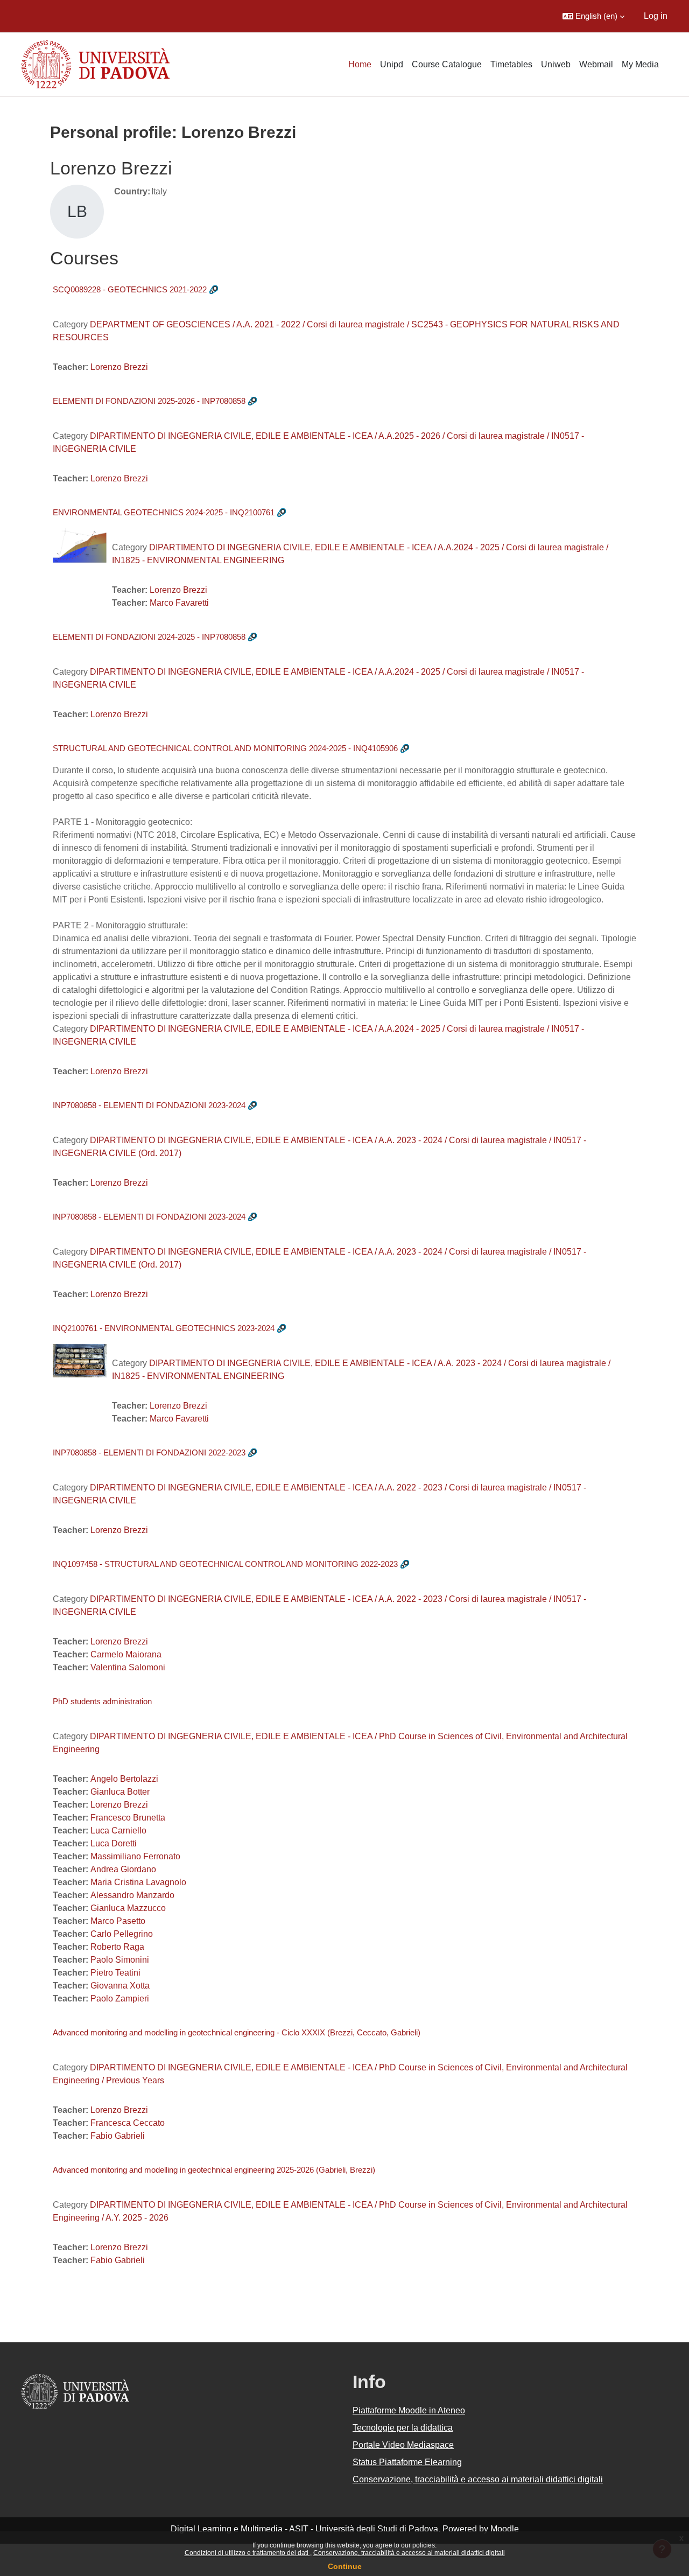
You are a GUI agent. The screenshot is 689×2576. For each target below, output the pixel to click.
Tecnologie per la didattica (403, 2428)
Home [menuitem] (360, 64)
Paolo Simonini (120, 1960)
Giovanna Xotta (120, 1986)
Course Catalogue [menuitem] (447, 64)
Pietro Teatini (115, 1973)
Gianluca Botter (120, 1792)
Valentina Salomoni (128, 1667)
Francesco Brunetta (128, 1818)
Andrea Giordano (123, 1869)
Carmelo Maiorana (126, 1654)
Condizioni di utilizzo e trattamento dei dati (247, 2553)
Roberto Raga (117, 1947)
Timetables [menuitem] (511, 64)
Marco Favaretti (179, 603)
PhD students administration (102, 1701)
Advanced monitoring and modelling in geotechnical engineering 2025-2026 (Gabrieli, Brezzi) (214, 2170)
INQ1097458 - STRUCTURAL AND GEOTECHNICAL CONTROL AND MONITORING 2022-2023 (225, 1564)
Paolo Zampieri (120, 1998)
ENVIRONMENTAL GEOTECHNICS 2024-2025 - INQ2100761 (164, 512)
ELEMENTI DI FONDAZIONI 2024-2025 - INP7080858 (149, 637)
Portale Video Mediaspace (403, 2445)
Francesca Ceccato (128, 2123)
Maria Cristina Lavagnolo (138, 1882)
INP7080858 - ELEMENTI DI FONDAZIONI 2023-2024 (149, 1105)
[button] (593, 16)
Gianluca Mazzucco (128, 1908)
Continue (345, 2566)
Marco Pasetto (118, 1921)
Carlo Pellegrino (122, 1934)
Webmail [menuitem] (596, 64)
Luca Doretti (114, 1843)
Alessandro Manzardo (132, 1895)
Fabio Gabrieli (118, 2136)
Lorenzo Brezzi (119, 367)
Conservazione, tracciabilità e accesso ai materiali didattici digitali (409, 2553)
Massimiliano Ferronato (135, 1856)
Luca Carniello (118, 1830)
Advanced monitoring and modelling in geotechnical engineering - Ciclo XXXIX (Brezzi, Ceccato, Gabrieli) (237, 2032)
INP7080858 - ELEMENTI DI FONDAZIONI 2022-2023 (149, 1452)
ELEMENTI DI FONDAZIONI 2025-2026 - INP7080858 (149, 401)
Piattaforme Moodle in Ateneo (409, 2410)
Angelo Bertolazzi (124, 1779)
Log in (656, 16)
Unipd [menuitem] (392, 64)
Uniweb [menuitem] (556, 64)
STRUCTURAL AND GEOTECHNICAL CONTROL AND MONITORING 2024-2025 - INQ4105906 (225, 748)
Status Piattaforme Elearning (407, 2462)
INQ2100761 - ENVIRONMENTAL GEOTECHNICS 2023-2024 (164, 1328)
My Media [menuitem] (640, 64)
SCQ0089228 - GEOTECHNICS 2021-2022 (130, 289)
